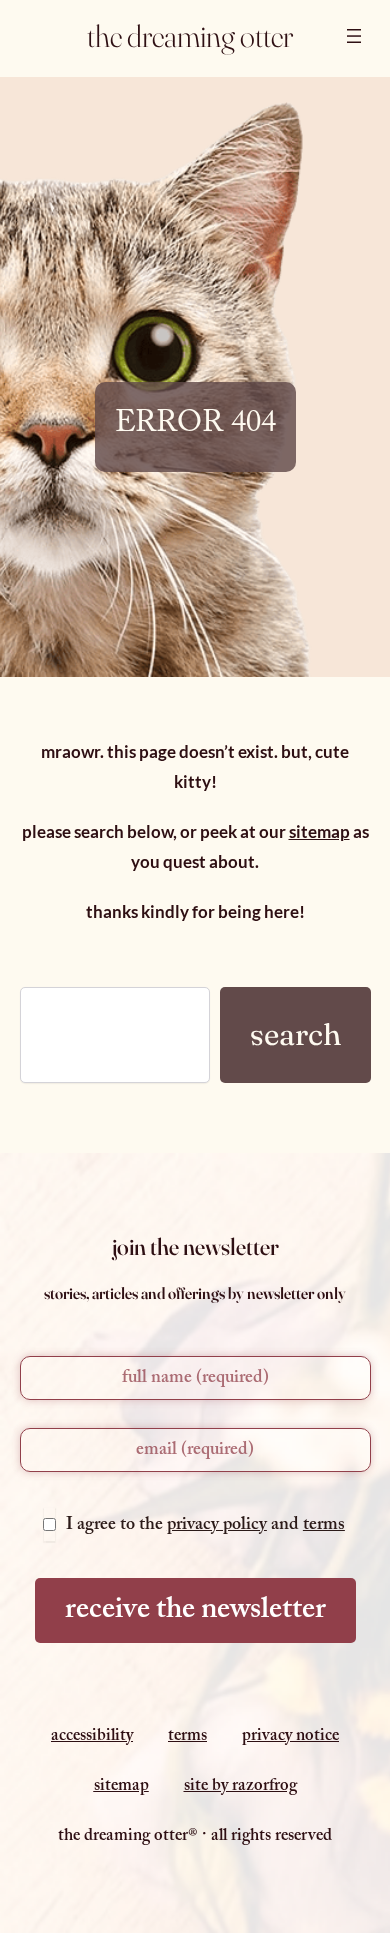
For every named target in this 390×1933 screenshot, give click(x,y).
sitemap (319, 831)
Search (295, 1034)
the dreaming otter (190, 35)
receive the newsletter (195, 1612)
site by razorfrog (240, 1787)
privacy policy (217, 1526)
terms (324, 1526)
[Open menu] (354, 36)
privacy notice (290, 1737)
